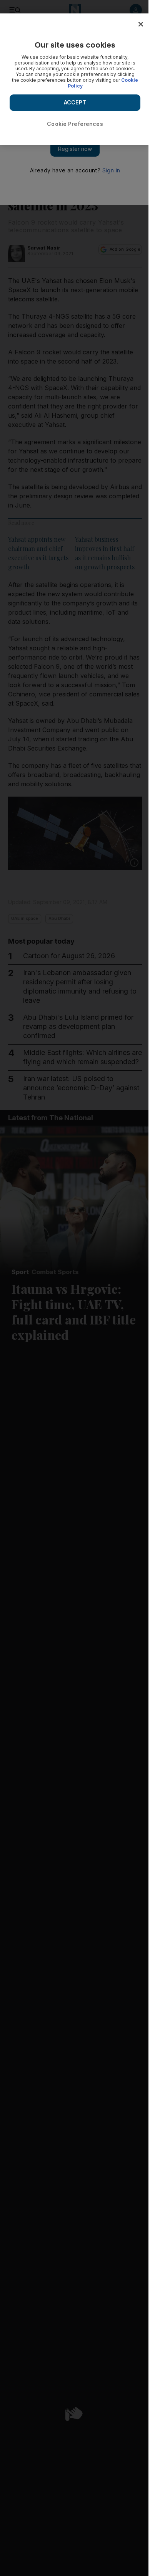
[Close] (141, 24)
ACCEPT (75, 102)
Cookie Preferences (75, 124)
